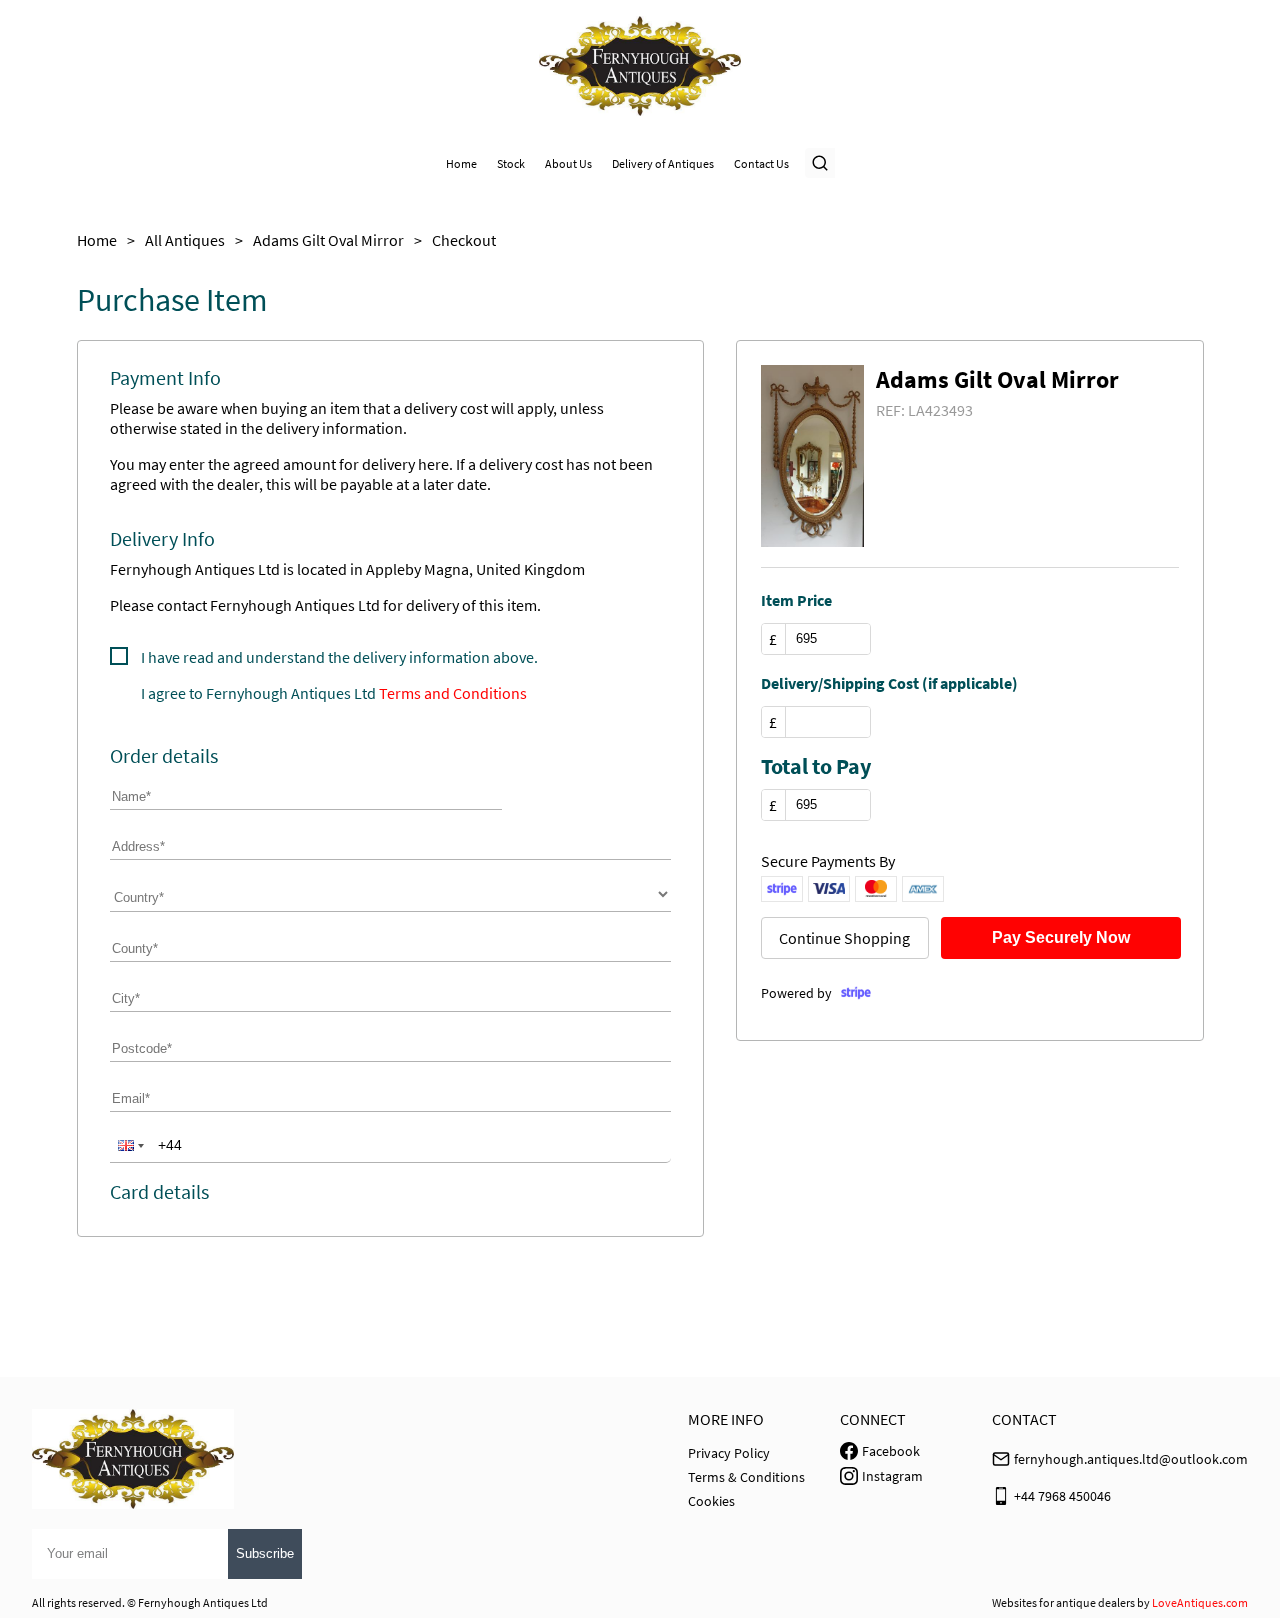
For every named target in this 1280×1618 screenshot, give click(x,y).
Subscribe (265, 1553)
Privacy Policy (729, 1453)
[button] (129, 1145)
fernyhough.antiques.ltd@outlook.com (1131, 1459)
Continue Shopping (844, 938)
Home (461, 163)
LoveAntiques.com (1200, 1602)
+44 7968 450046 (1062, 1496)
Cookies (711, 1501)
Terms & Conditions (746, 1477)
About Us (568, 163)
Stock (511, 163)
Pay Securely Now (1061, 937)
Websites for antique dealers (1063, 1602)
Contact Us (761, 163)
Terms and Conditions (453, 693)
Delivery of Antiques (663, 163)
